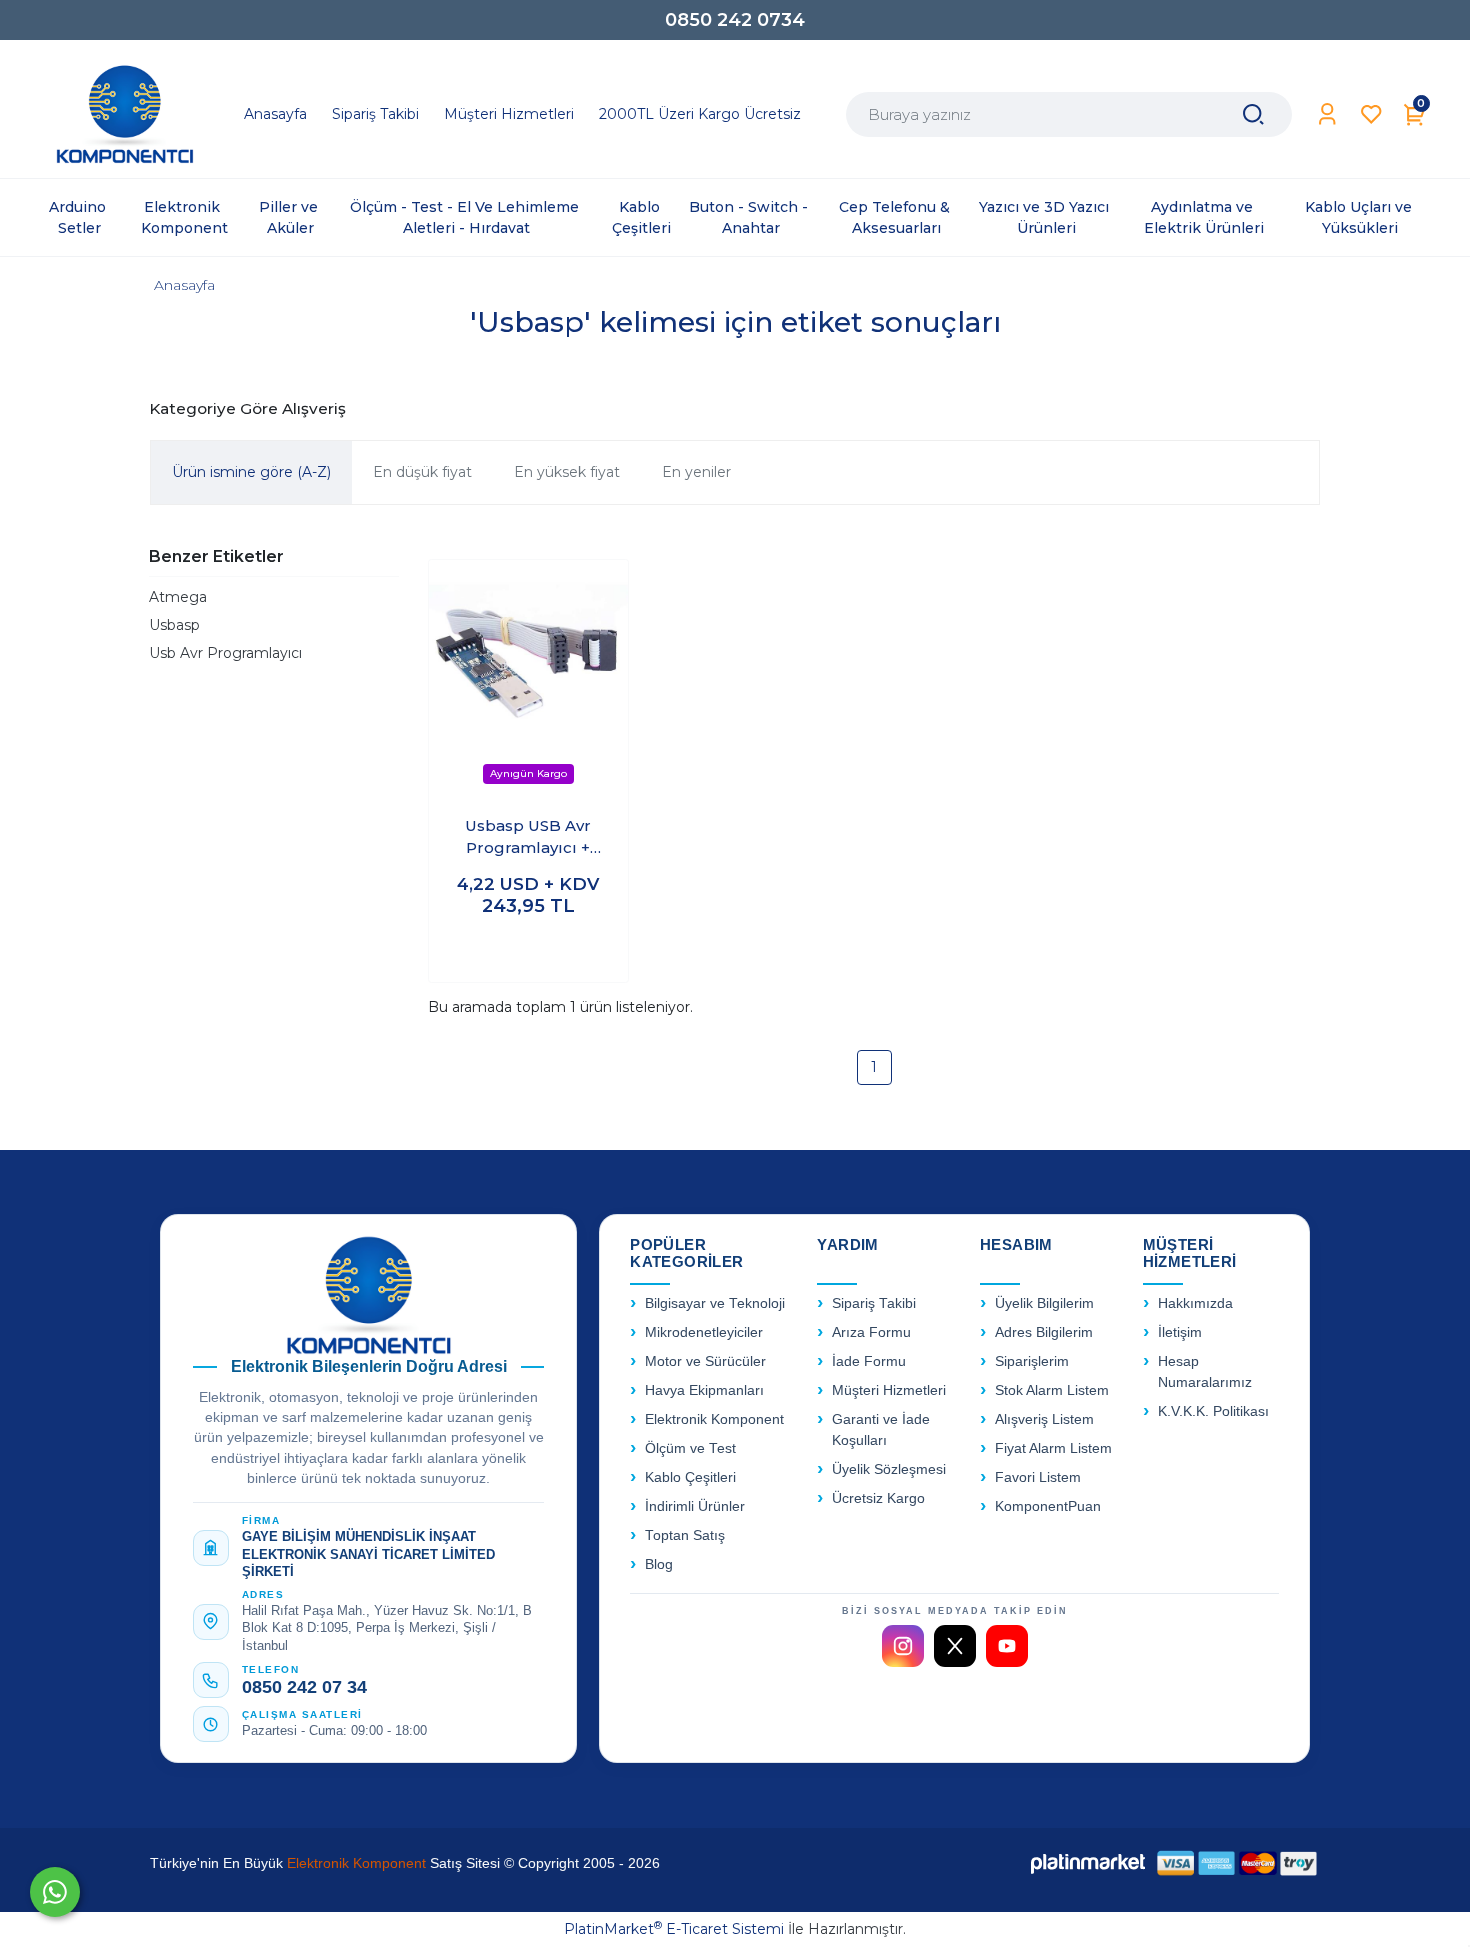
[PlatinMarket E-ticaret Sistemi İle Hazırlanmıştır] (1088, 1863)
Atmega (178, 597)
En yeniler (696, 472)
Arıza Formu (871, 1332)
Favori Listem (1038, 1477)
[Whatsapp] (55, 1892)
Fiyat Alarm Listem (1053, 1448)
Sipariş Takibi (874, 1303)
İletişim (1180, 1332)
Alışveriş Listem (1044, 1419)
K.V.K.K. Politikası (1213, 1411)
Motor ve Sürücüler (705, 1361)
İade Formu (869, 1361)
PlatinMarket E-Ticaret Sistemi (674, 1929)
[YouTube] (1007, 1646)
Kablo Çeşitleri (690, 1477)
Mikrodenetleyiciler (704, 1332)
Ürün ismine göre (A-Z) (251, 472)
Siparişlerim (1032, 1361)
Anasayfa (184, 285)
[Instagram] (903, 1646)
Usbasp (174, 625)
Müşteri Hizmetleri (889, 1390)
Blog (659, 1564)
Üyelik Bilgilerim (1044, 1303)
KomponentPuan (1048, 1506)
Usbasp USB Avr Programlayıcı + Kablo (528, 838)
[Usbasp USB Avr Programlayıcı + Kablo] (528, 679)
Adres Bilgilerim (1044, 1332)
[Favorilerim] (1371, 114)
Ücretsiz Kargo (878, 1498)
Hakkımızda (1195, 1303)
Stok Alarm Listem (1052, 1390)
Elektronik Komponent (714, 1419)
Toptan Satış (685, 1535)
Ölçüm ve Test (690, 1448)
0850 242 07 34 (304, 1687)
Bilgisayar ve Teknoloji (715, 1303)
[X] (955, 1646)
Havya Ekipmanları (704, 1390)
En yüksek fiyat (567, 472)
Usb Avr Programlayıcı (225, 653)
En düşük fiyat (422, 472)
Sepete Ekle (528, 948)
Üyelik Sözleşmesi (889, 1469)
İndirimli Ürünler (695, 1506)
